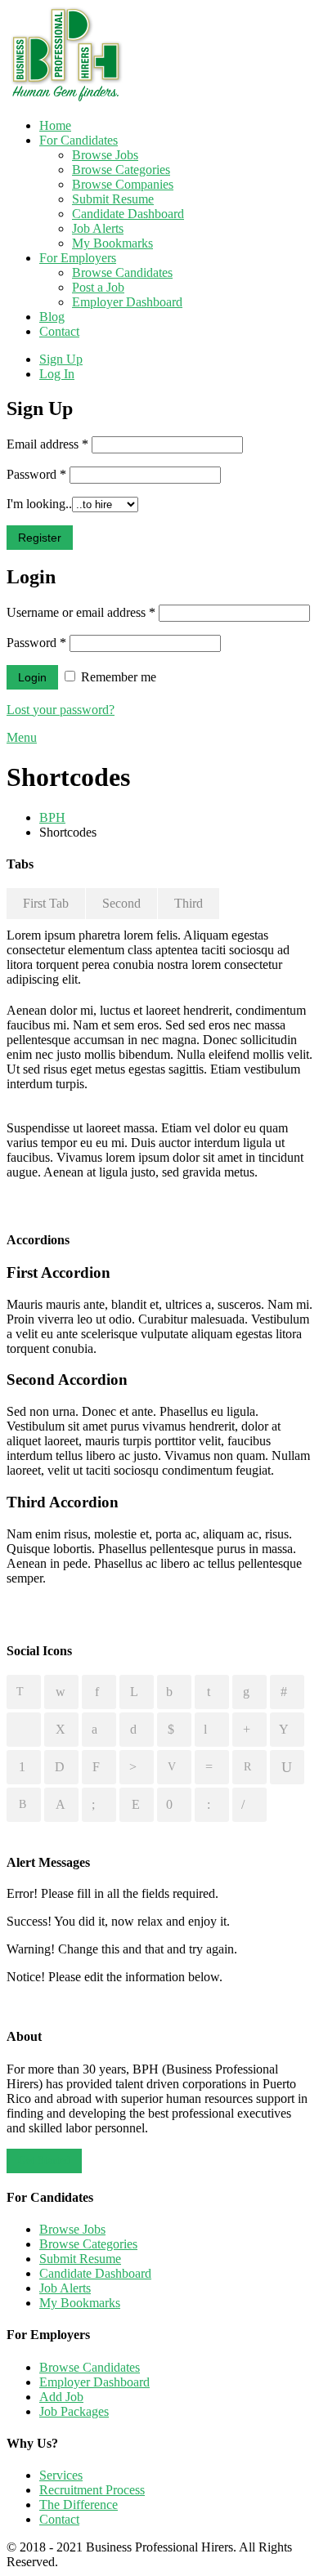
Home (55, 125)
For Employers (78, 258)
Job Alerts (98, 228)
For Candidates (79, 140)
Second (121, 903)
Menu (22, 737)
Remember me (117, 677)
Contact (59, 331)
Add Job (61, 2397)
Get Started (44, 2161)
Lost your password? (61, 710)
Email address (47, 444)
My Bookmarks (112, 243)
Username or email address (81, 612)
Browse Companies (123, 184)
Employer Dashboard (127, 302)
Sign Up (61, 359)
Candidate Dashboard (128, 214)
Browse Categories (121, 170)
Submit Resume (113, 199)
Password (36, 474)
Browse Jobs (105, 155)
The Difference (79, 2505)
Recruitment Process (92, 2490)
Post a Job (98, 287)
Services (61, 2475)
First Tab (46, 903)
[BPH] (66, 98)
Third (189, 903)
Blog (52, 317)
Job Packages (74, 2411)
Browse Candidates (122, 272)
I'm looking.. (39, 504)
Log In (57, 374)
